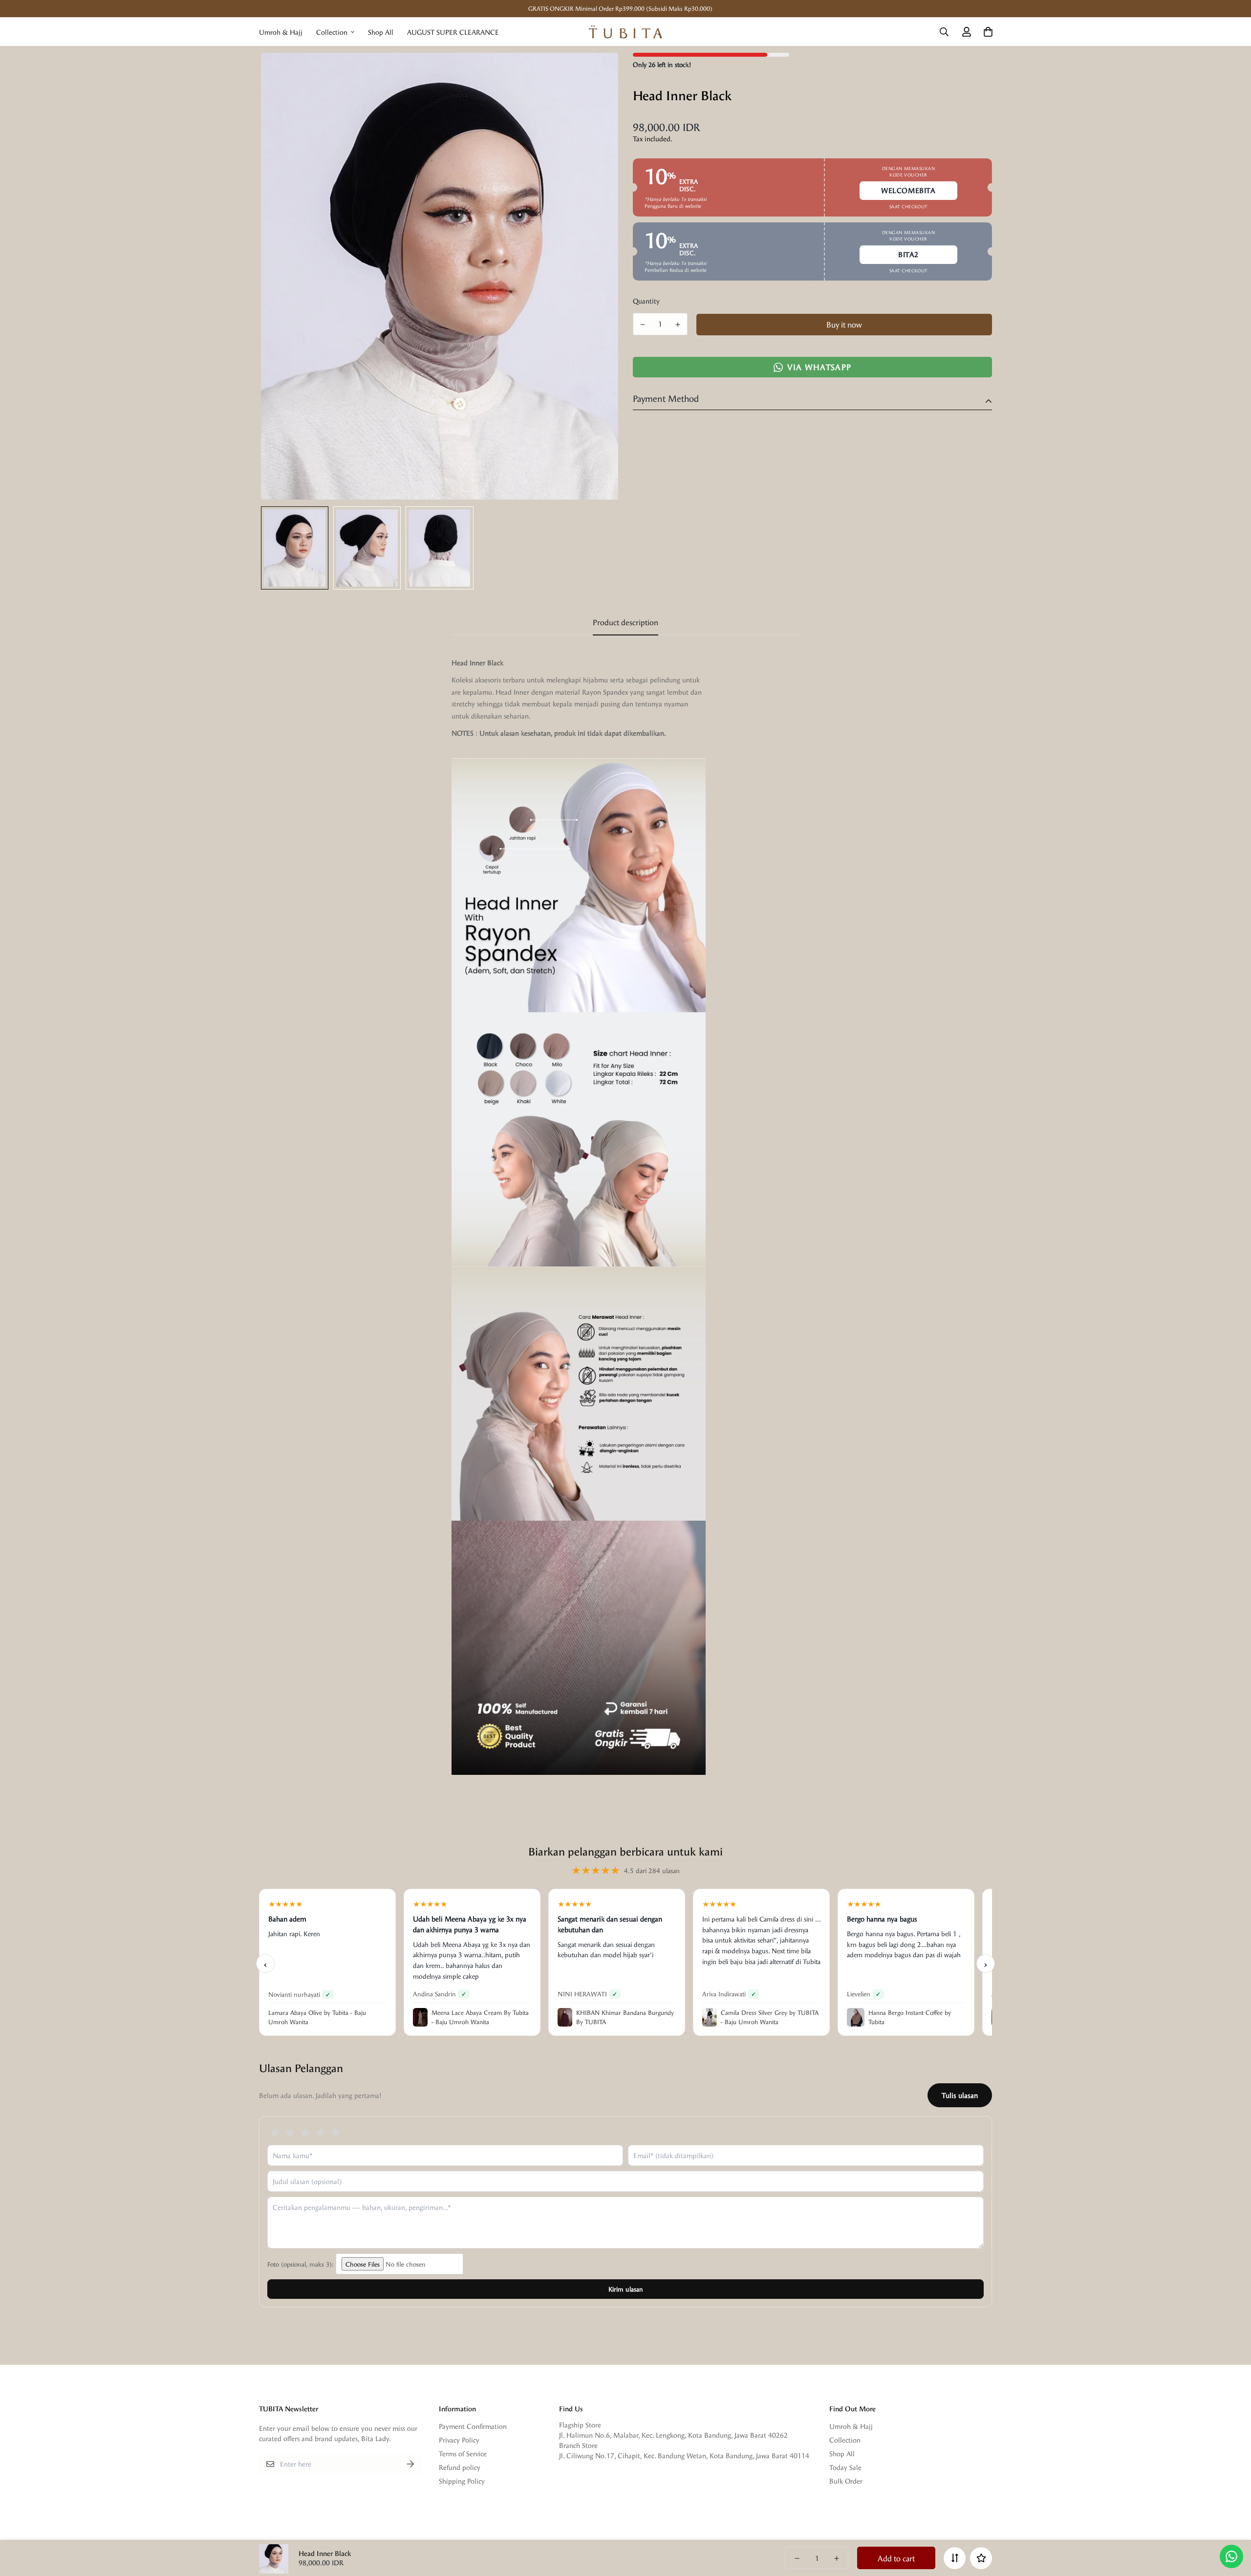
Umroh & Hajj (281, 32)
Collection (332, 32)
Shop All (381, 32)
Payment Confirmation (473, 2426)
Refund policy (460, 2467)
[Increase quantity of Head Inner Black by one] (678, 325)
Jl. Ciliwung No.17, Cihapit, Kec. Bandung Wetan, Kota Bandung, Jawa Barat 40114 (684, 2456)
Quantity (646, 301)
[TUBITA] (625, 32)
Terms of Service (463, 2454)
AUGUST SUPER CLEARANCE (453, 32)
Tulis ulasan (960, 2095)
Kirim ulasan (626, 2289)
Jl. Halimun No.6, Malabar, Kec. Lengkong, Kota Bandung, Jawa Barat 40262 (673, 2435)
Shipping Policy (462, 2481)
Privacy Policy (459, 2440)
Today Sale (845, 2467)
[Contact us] (1231, 2556)
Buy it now (844, 324)
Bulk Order (846, 2481)
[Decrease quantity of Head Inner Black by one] (643, 325)
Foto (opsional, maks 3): (302, 2264)
